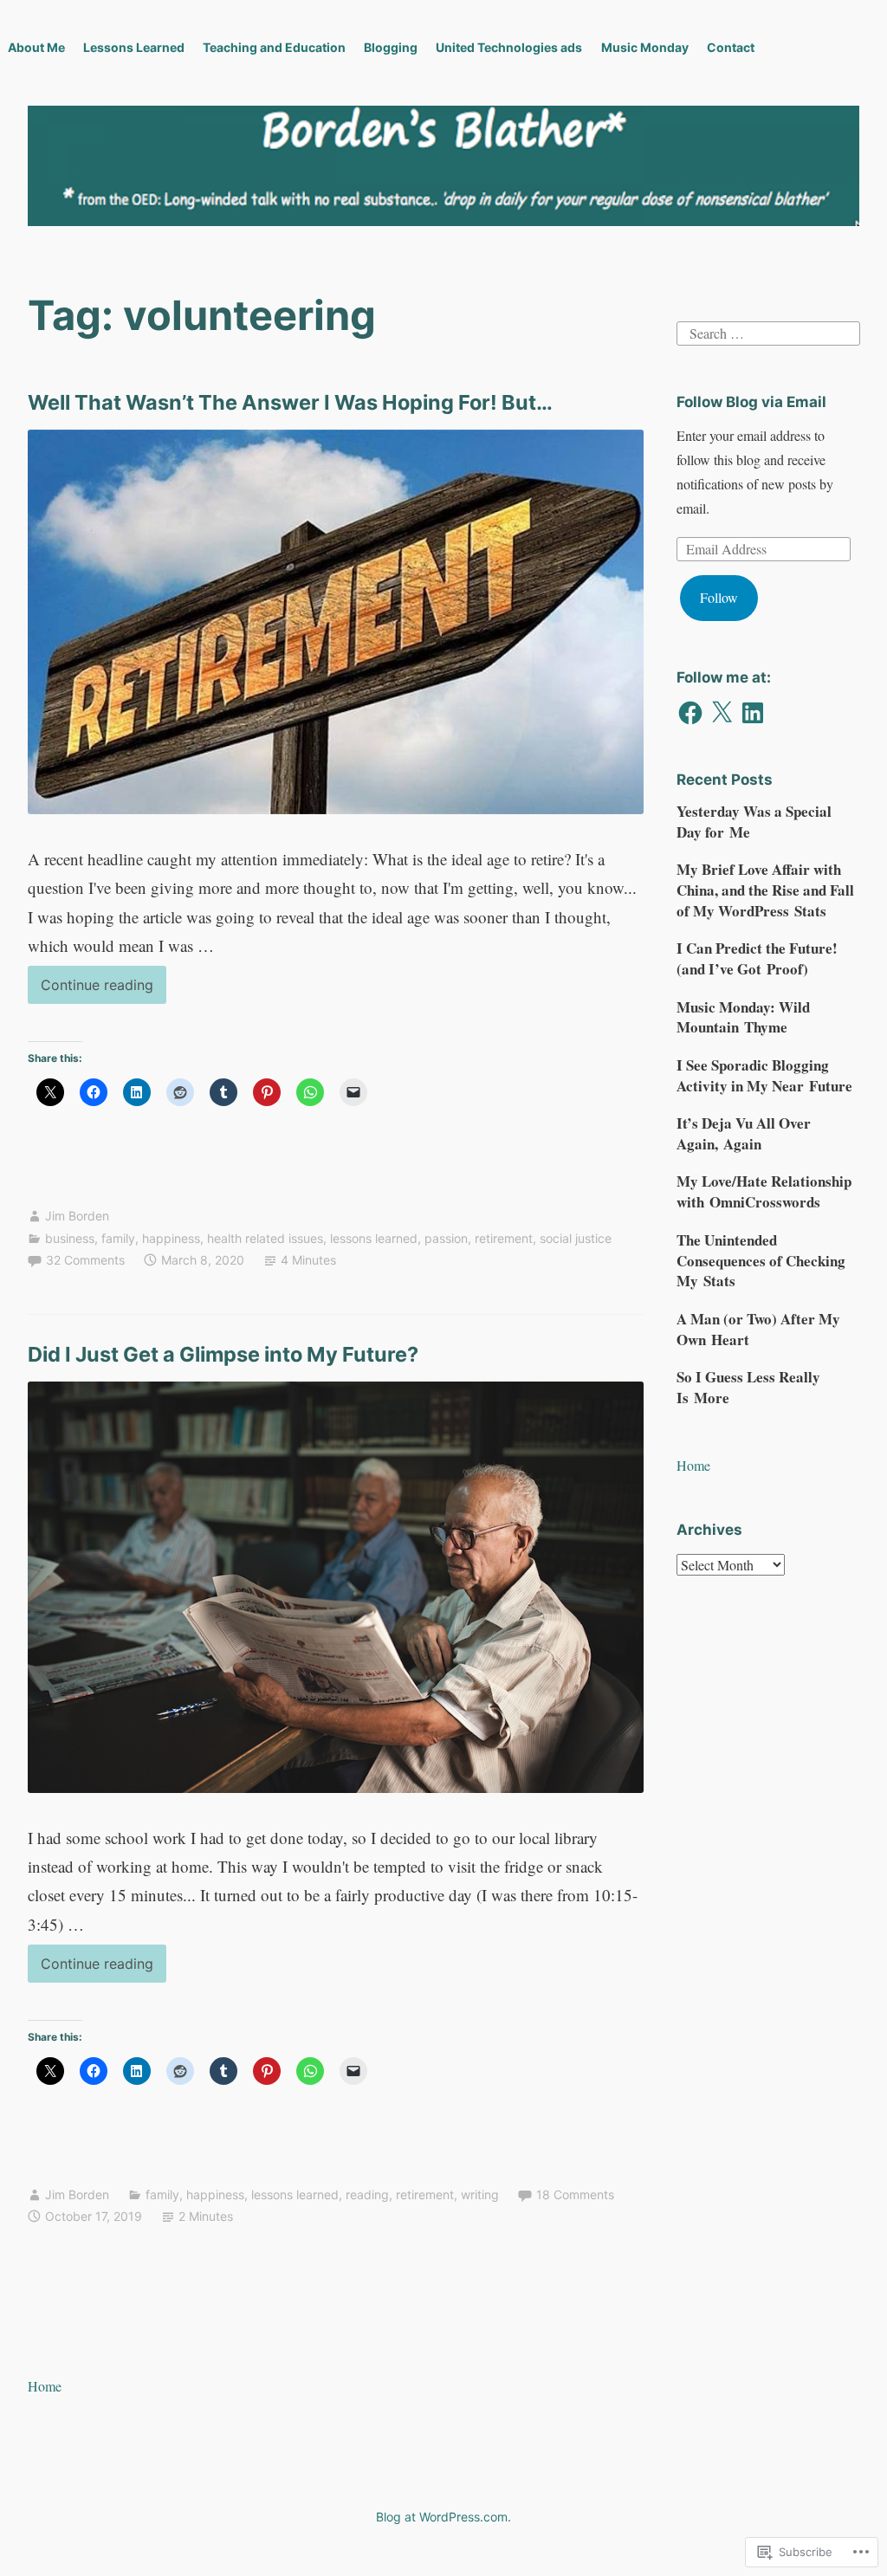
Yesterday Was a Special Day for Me (754, 822)
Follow (719, 597)
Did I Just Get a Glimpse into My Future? (223, 1354)
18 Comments (575, 2194)
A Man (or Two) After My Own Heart (758, 1329)
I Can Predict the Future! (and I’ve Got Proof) (757, 958)
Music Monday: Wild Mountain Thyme (743, 1017)
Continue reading (91, 990)
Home (693, 1465)
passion (446, 1238)
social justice (576, 1238)
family (118, 1238)
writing (480, 2194)
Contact (731, 47)
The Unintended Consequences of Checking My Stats (761, 1261)
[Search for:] (768, 330)
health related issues (265, 1238)
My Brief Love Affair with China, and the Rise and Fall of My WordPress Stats (765, 890)
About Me (36, 47)
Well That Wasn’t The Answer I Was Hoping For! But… (290, 402)
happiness (171, 1238)
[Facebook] (690, 713)
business (70, 1238)
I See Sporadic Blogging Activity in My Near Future (764, 1075)
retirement (504, 1238)
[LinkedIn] (753, 713)
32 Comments (85, 1260)
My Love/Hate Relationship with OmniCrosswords (764, 1191)
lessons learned (374, 1238)
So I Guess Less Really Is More (748, 1387)
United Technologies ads (509, 47)
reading (367, 2194)
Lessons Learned (134, 47)
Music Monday (645, 47)
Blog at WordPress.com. (443, 2517)
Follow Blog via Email (751, 402)
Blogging (391, 47)
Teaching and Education (274, 47)
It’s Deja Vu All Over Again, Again (744, 1133)
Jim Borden (77, 1216)
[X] (722, 713)
